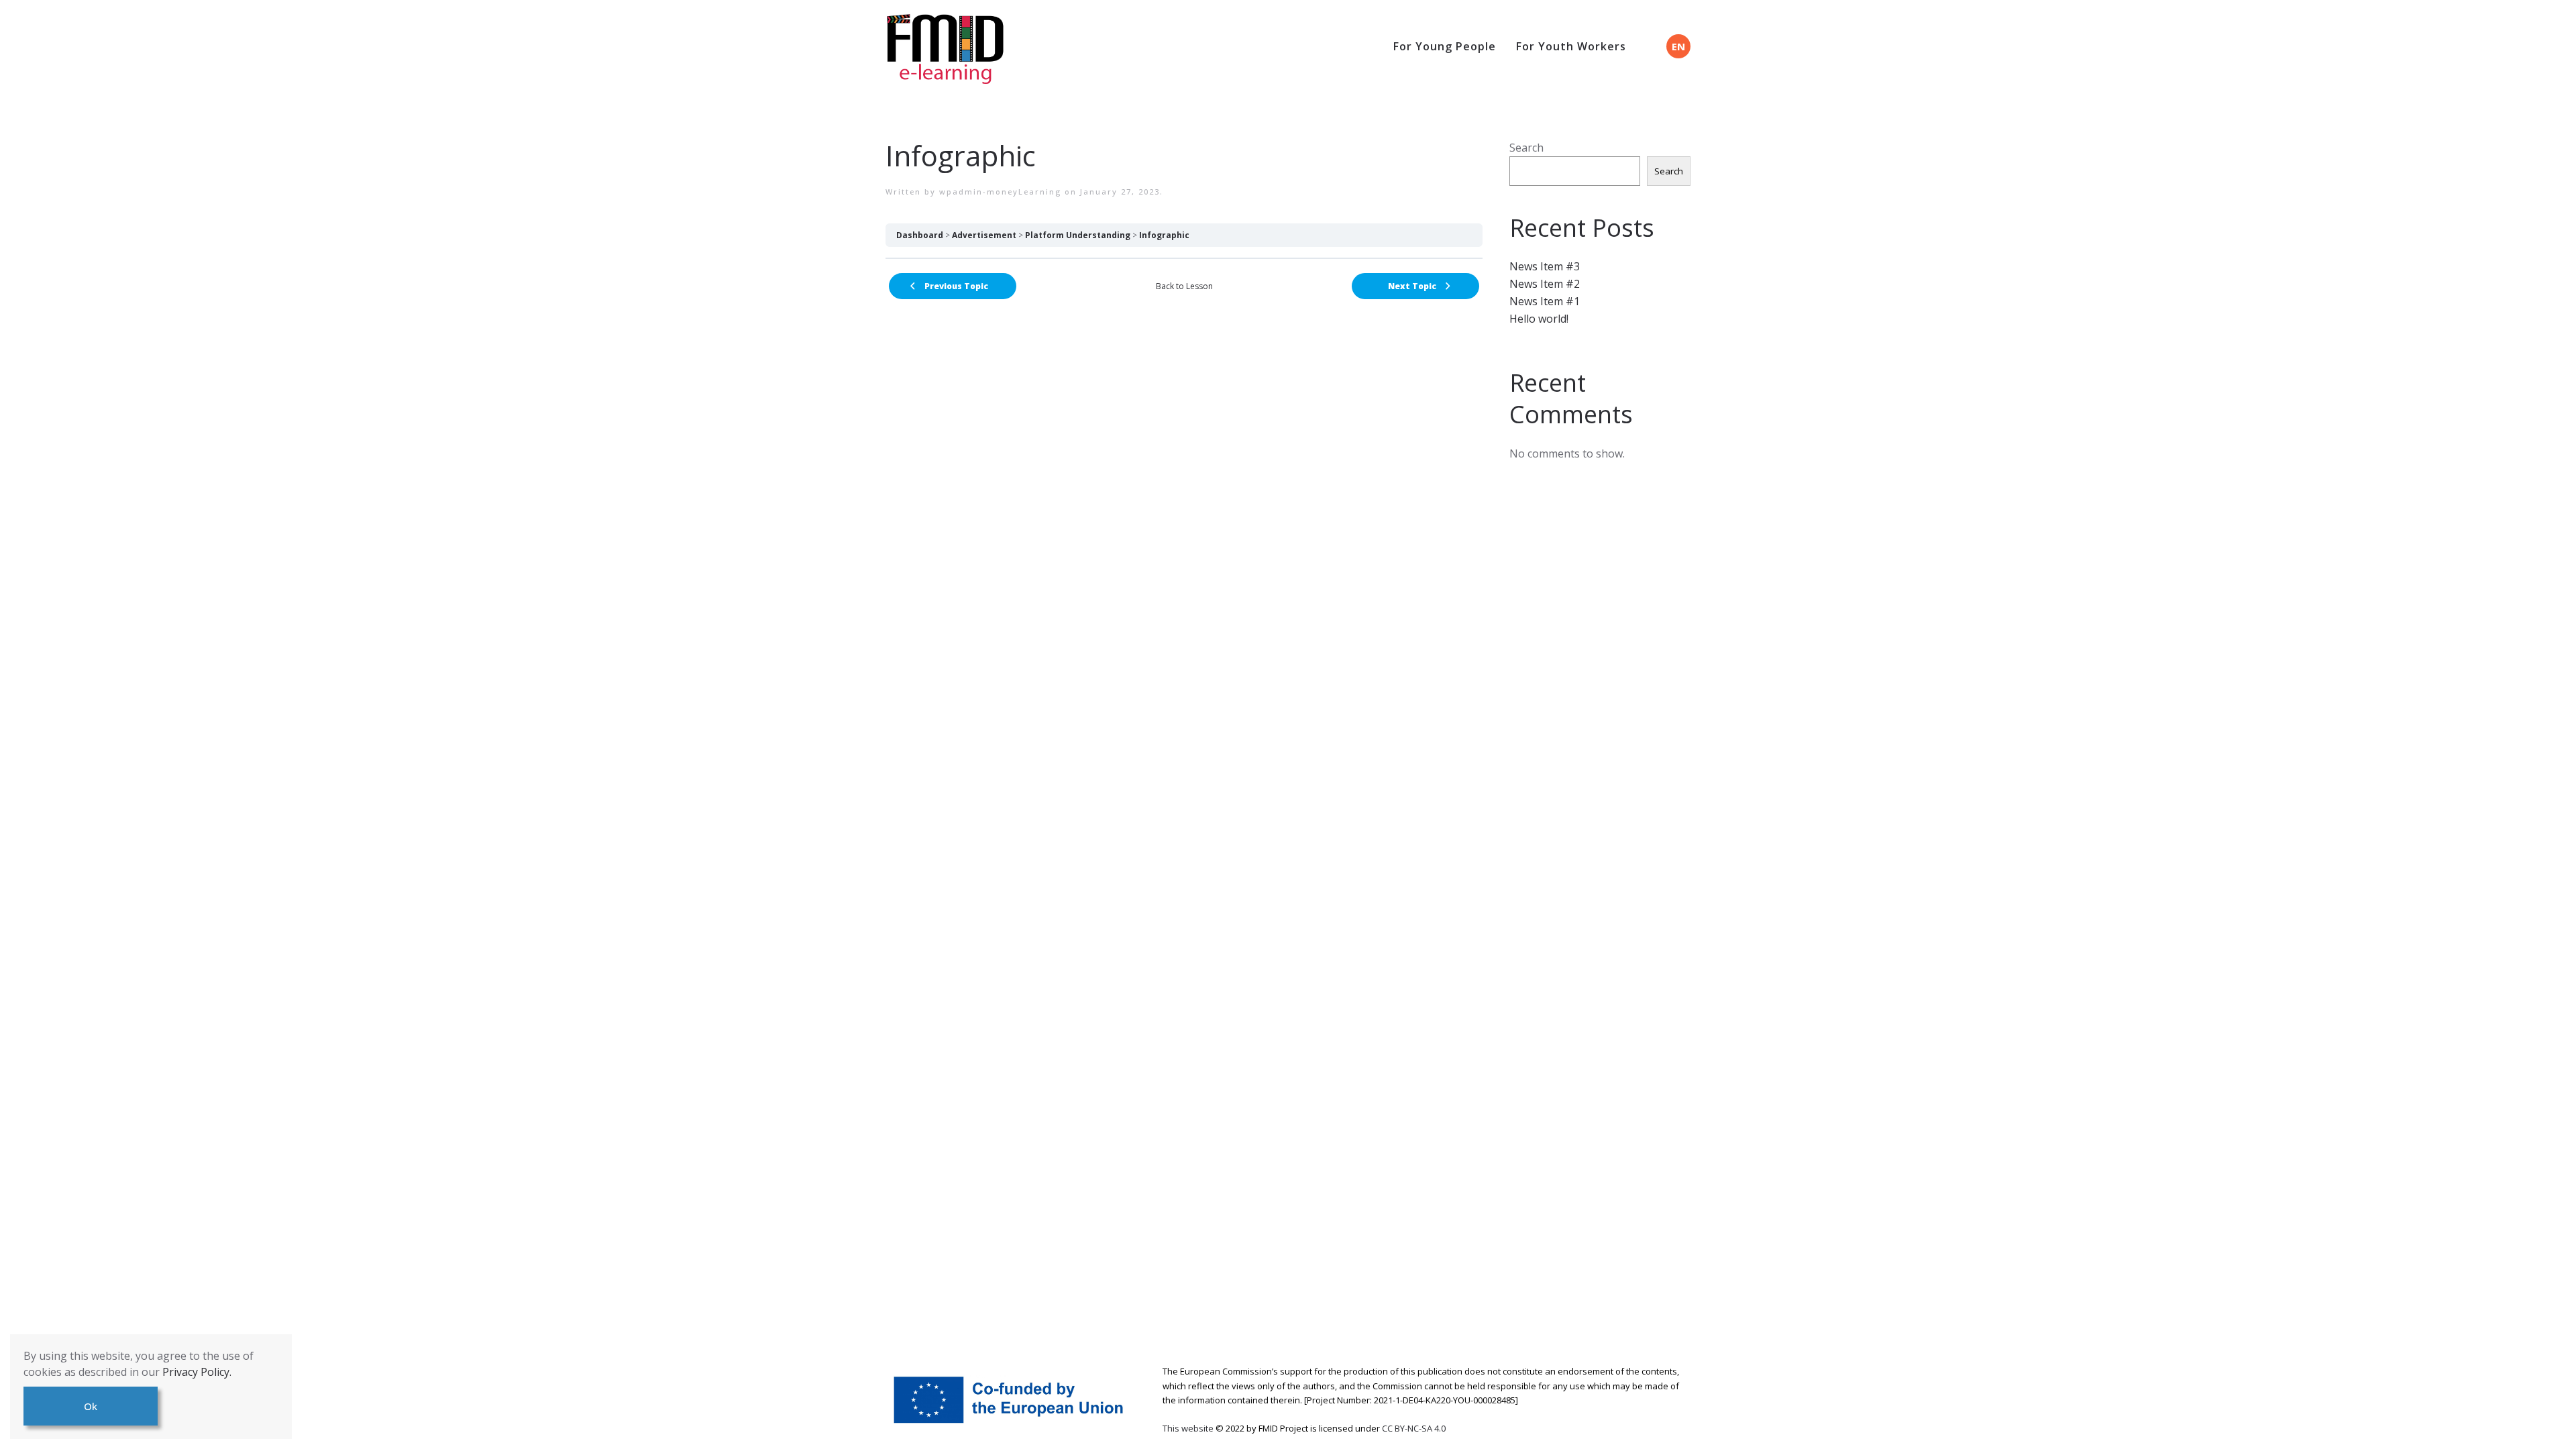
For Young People (1445, 46)
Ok (91, 1406)
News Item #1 (1545, 301)
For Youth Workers (1571, 46)
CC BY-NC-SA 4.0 (1414, 1428)
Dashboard (920, 235)
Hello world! (1539, 319)
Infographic (1164, 235)
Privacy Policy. (197, 1372)
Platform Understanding (1078, 235)
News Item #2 (1545, 284)
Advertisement (984, 235)
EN (1678, 46)
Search (1526, 148)
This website (1189, 1428)
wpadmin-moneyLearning (1000, 192)
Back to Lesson (1184, 286)
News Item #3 (1545, 266)
